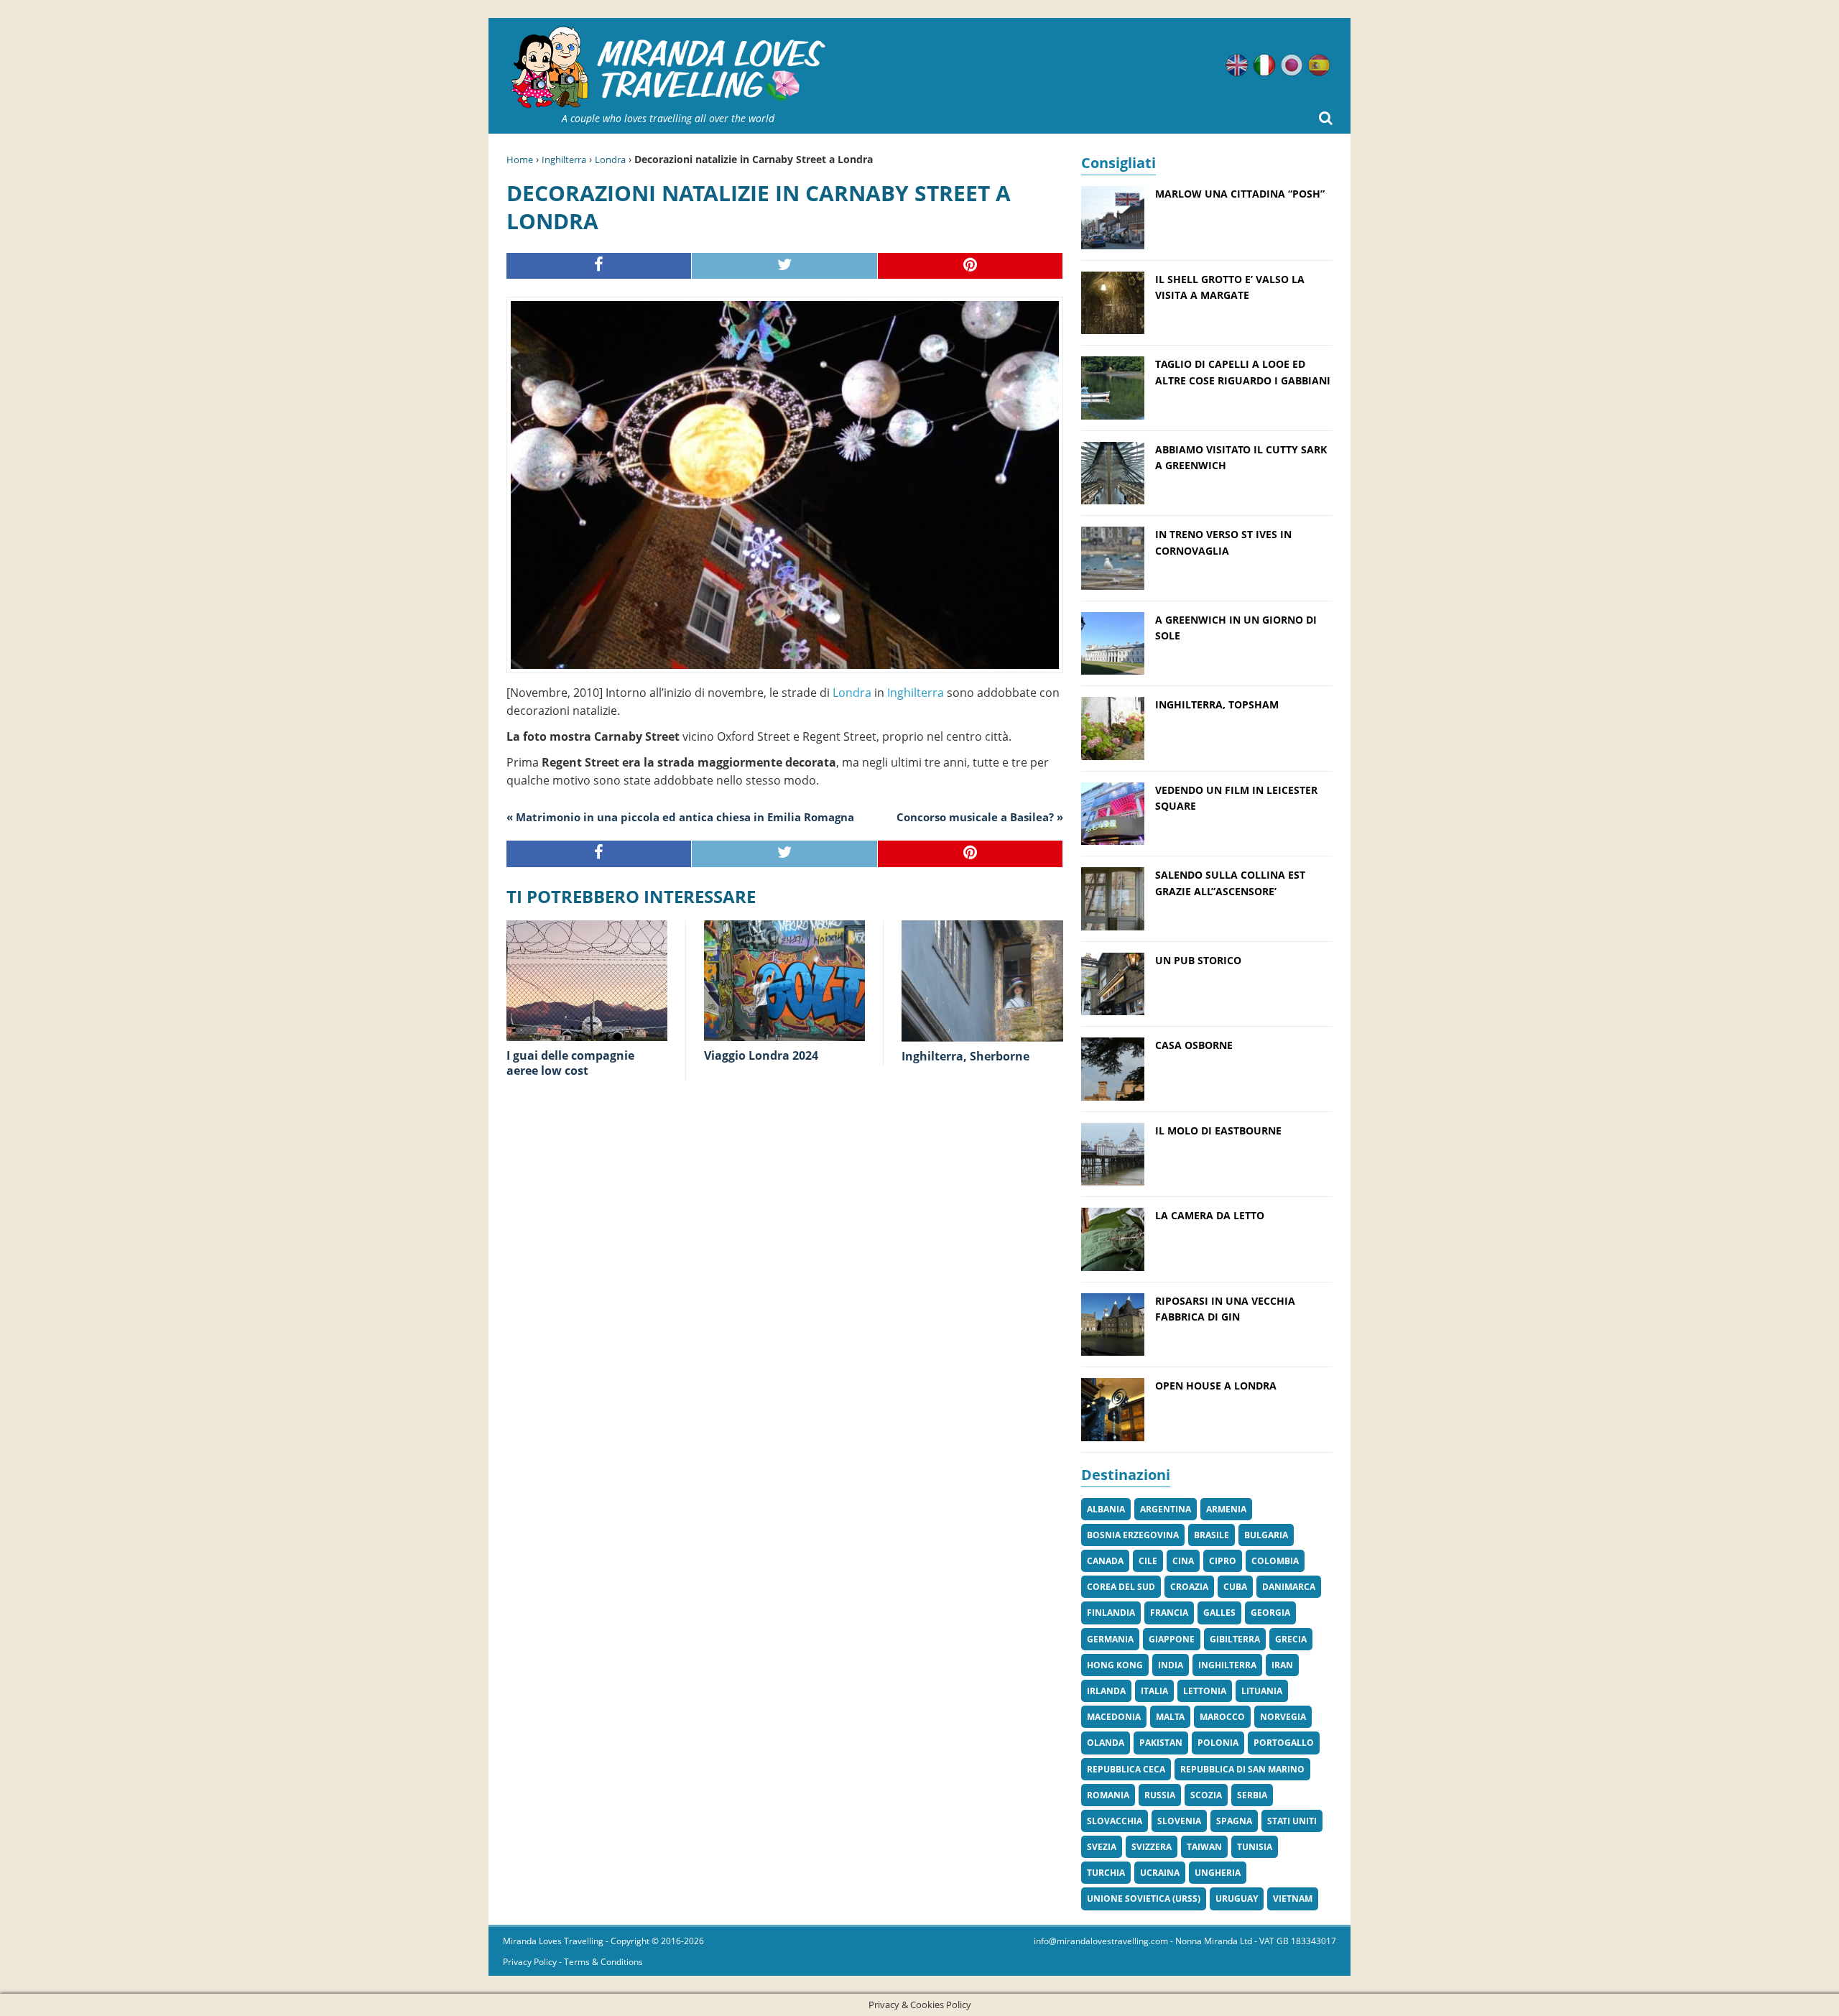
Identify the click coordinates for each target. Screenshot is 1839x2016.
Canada (1105, 1561)
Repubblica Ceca (1126, 1769)
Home (520, 159)
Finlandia (1111, 1613)
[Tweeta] (784, 266)
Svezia (1102, 1847)
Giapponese (1292, 65)
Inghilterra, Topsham (1217, 704)
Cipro (1223, 1561)
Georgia (1270, 1613)
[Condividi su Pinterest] (971, 266)
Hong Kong (1115, 1665)
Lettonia (1205, 1691)
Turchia (1106, 1873)
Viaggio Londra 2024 (761, 1055)
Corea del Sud (1121, 1587)
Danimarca (1289, 1587)
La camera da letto (1210, 1215)
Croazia (1189, 1587)
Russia (1160, 1795)
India (1171, 1665)
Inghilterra (564, 159)
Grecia (1291, 1639)
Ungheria (1218, 1873)
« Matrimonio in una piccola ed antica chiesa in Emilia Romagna (680, 817)
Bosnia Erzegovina (1133, 1535)
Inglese (1237, 65)
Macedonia (1114, 1717)
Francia (1169, 1613)
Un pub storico (1198, 960)
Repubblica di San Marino (1242, 1769)
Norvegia (1283, 1717)
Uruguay (1237, 1899)
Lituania (1262, 1691)
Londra (610, 159)
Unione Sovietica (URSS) (1144, 1899)
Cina (1183, 1561)
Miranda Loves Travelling (553, 1941)
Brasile (1212, 1535)
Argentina (1166, 1509)
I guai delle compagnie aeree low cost (570, 1063)
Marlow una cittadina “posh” (1240, 194)
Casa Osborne (1194, 1045)
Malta (1170, 1717)
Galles (1219, 1613)
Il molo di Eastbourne (1218, 1130)
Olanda (1106, 1743)
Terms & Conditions (603, 1962)
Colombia (1275, 1561)
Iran (1282, 1665)
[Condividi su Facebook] (599, 266)
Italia (1154, 1691)
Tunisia (1255, 1847)
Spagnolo (1319, 65)
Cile (1148, 1561)
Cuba (1235, 1587)
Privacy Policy (530, 1962)
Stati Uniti (1292, 1821)
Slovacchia (1115, 1821)
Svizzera (1152, 1847)
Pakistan (1161, 1743)
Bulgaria (1266, 1535)
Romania (1108, 1795)
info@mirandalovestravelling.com (1101, 1941)
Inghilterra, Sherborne (965, 1056)
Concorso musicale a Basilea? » (980, 817)
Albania (1106, 1509)
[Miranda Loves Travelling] (668, 68)
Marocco (1222, 1717)
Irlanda (1106, 1691)
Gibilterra (1235, 1639)
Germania (1110, 1639)
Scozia (1206, 1795)
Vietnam (1293, 1899)
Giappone (1172, 1639)
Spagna (1234, 1821)
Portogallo (1284, 1743)
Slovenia (1179, 1821)
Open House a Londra (1216, 1386)
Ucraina (1160, 1873)
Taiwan (1204, 1847)
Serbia (1252, 1795)
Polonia (1218, 1743)
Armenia (1226, 1509)
